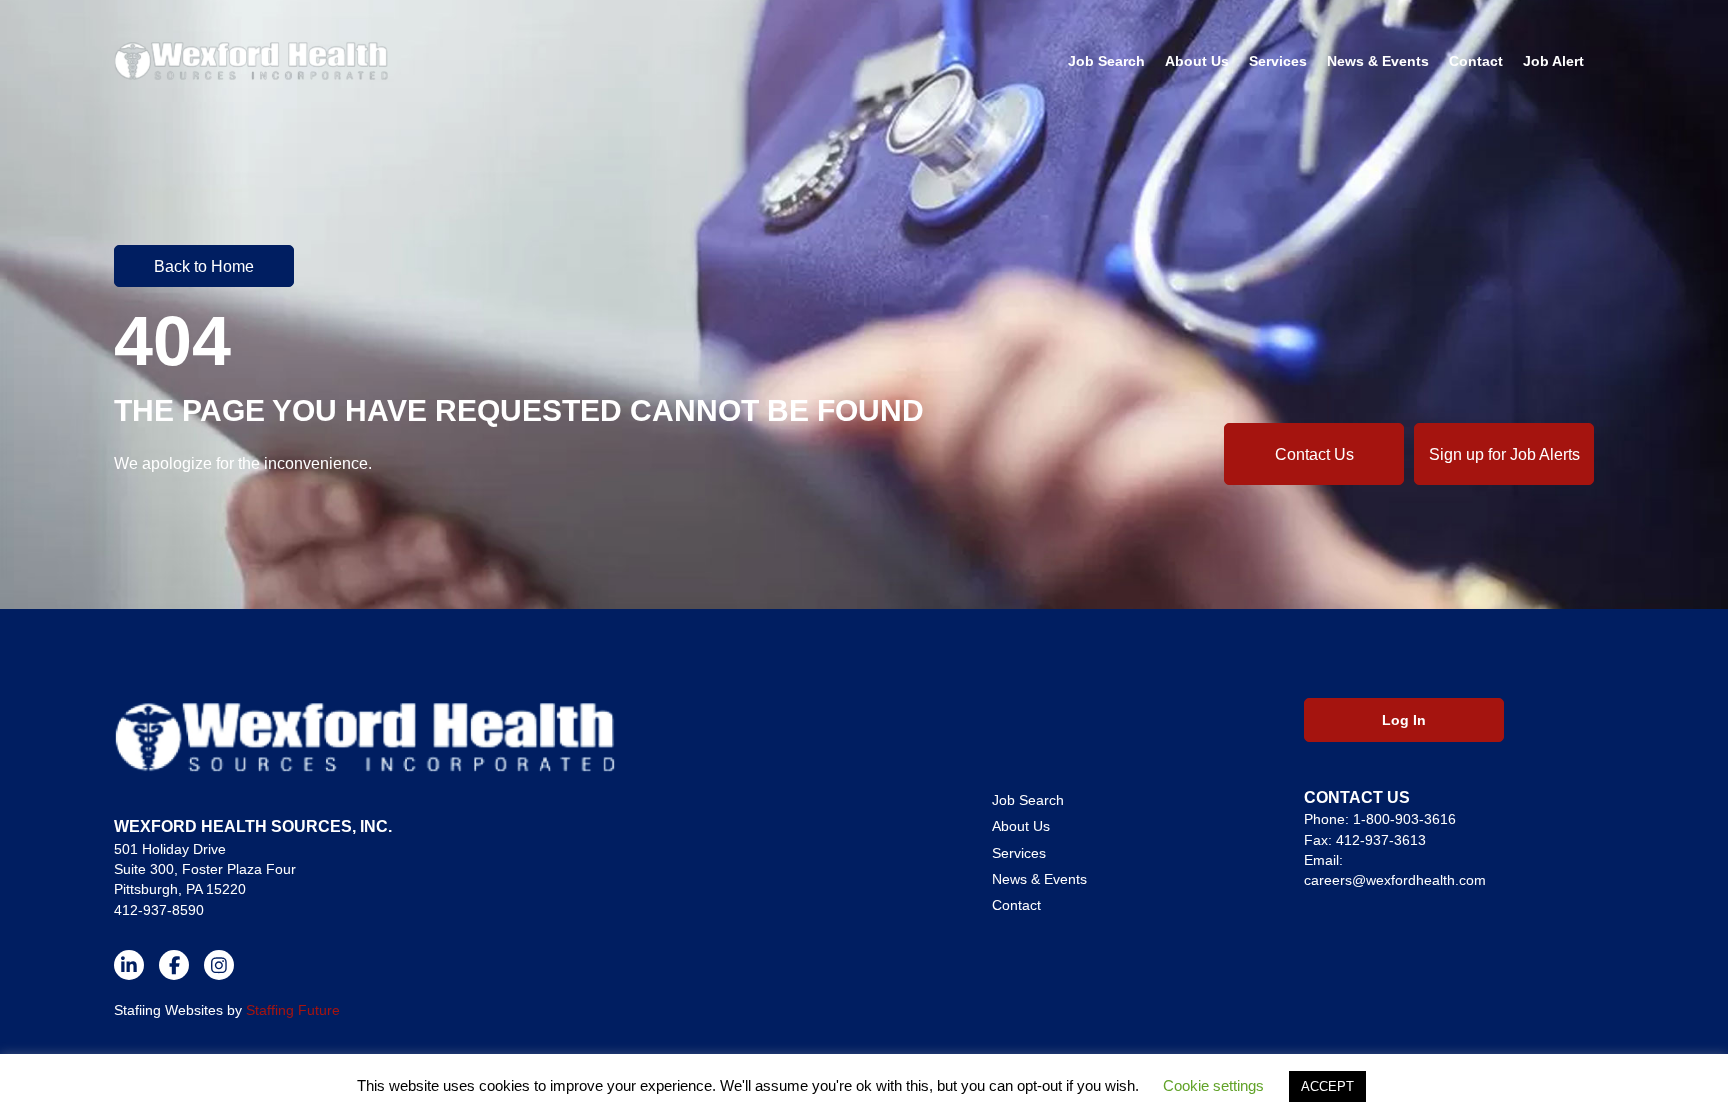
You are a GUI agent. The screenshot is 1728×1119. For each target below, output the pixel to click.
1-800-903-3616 (1404, 819)
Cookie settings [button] (1213, 1085)
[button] (204, 266)
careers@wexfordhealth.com (1395, 880)
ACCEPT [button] (1327, 1086)
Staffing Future (293, 1010)
